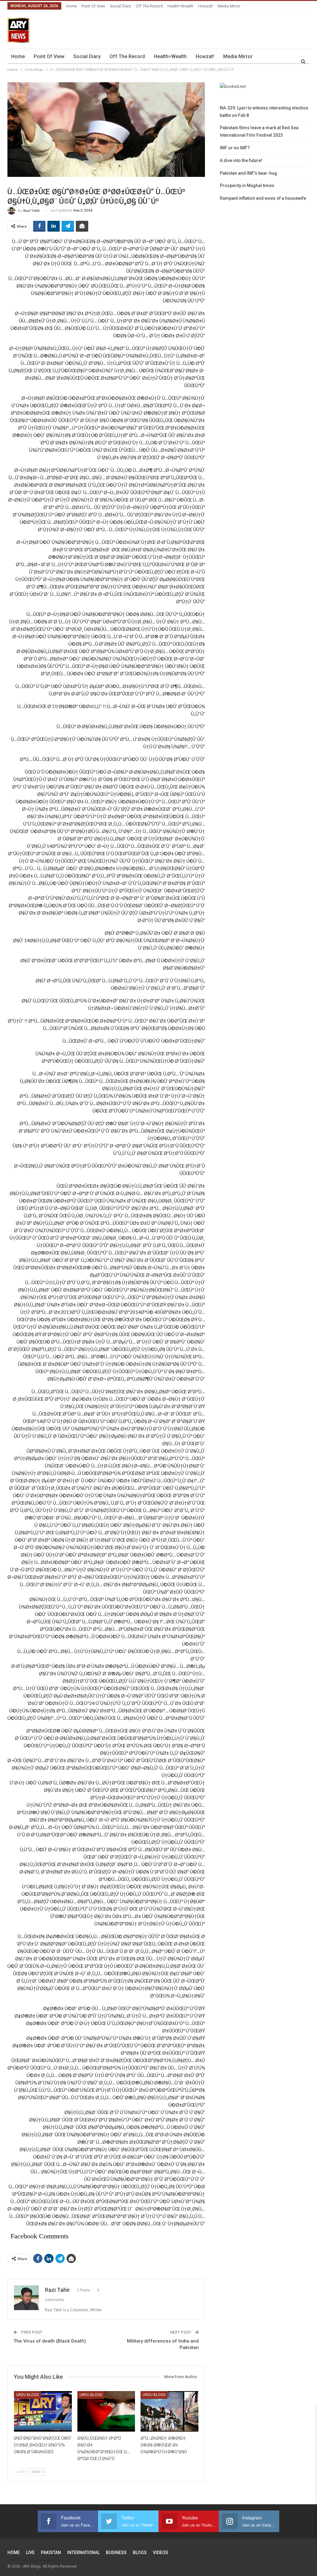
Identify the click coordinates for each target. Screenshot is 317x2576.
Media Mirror (229, 6)
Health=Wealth (180, 6)
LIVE (30, 2553)
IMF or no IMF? (235, 148)
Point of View (93, 6)
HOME (14, 2553)
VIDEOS (161, 2553)
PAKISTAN (51, 2553)
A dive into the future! (241, 160)
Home (71, 6)
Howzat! (206, 6)
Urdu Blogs (27, 2395)
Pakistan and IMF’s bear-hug (248, 173)
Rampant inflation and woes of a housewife (263, 198)
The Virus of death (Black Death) (50, 2341)
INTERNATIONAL (83, 2553)
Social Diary (120, 6)
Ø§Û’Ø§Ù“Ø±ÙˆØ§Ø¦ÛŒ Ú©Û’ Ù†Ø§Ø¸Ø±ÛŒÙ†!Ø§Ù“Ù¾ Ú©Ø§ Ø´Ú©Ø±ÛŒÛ (43, 2445)
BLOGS (140, 2553)
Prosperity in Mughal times (247, 186)
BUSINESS (116, 2553)
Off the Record (149, 6)
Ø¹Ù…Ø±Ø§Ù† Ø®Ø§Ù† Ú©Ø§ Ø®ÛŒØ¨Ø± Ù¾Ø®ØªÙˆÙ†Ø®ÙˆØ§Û (164, 2445)
